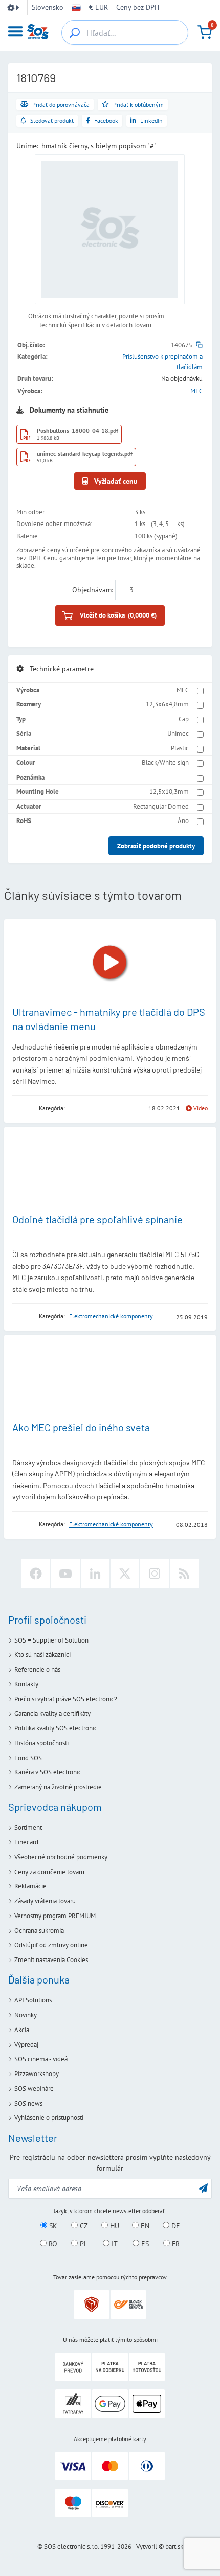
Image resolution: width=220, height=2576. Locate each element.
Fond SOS (28, 1758)
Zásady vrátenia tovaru (45, 1901)
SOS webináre (34, 2089)
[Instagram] (155, 1574)
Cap (184, 719)
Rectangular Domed (161, 806)
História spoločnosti (41, 1743)
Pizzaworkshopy (37, 2074)
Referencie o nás (37, 1669)
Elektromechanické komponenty (111, 1316)
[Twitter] (125, 1574)
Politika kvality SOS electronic (56, 1728)
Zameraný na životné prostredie (58, 1787)
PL (83, 2244)
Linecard (26, 1842)
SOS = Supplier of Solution (51, 1640)
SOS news (28, 2103)
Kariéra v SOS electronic (48, 1772)
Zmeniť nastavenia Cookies (51, 1960)
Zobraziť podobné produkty (156, 846)
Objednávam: (93, 590)
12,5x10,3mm (169, 792)
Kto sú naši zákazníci (42, 1655)
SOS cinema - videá (41, 2059)
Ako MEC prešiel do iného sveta (81, 1427)
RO (52, 2244)
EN (144, 2226)
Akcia (22, 2030)
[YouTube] (65, 1574)
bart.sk (174, 2547)
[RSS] (184, 1574)
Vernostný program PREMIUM (55, 1916)
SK (52, 2226)
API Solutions (33, 2000)
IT (114, 2244)
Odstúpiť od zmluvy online (51, 1945)
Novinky (26, 2015)
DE (175, 2226)
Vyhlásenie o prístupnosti (49, 2118)
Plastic (180, 748)
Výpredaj (26, 2045)
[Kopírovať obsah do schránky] (199, 345)
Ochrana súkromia (39, 1931)
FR (175, 2244)
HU (114, 2226)
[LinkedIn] (95, 1574)
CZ (83, 2226)
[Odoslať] (203, 2188)
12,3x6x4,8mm (167, 704)
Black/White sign (165, 762)
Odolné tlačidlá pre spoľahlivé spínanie (97, 1219)
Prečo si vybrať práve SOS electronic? (66, 1699)
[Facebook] (36, 1574)
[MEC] (22, 1109)
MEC (196, 391)
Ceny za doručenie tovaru (49, 1872)
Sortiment (28, 1827)
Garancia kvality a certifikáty (52, 1713)
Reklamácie (30, 1886)
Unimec (178, 733)
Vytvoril (147, 2547)
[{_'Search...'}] (75, 33)
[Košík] (205, 32)
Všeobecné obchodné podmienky (61, 1857)
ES (144, 2244)
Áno (183, 821)
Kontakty (26, 1684)
